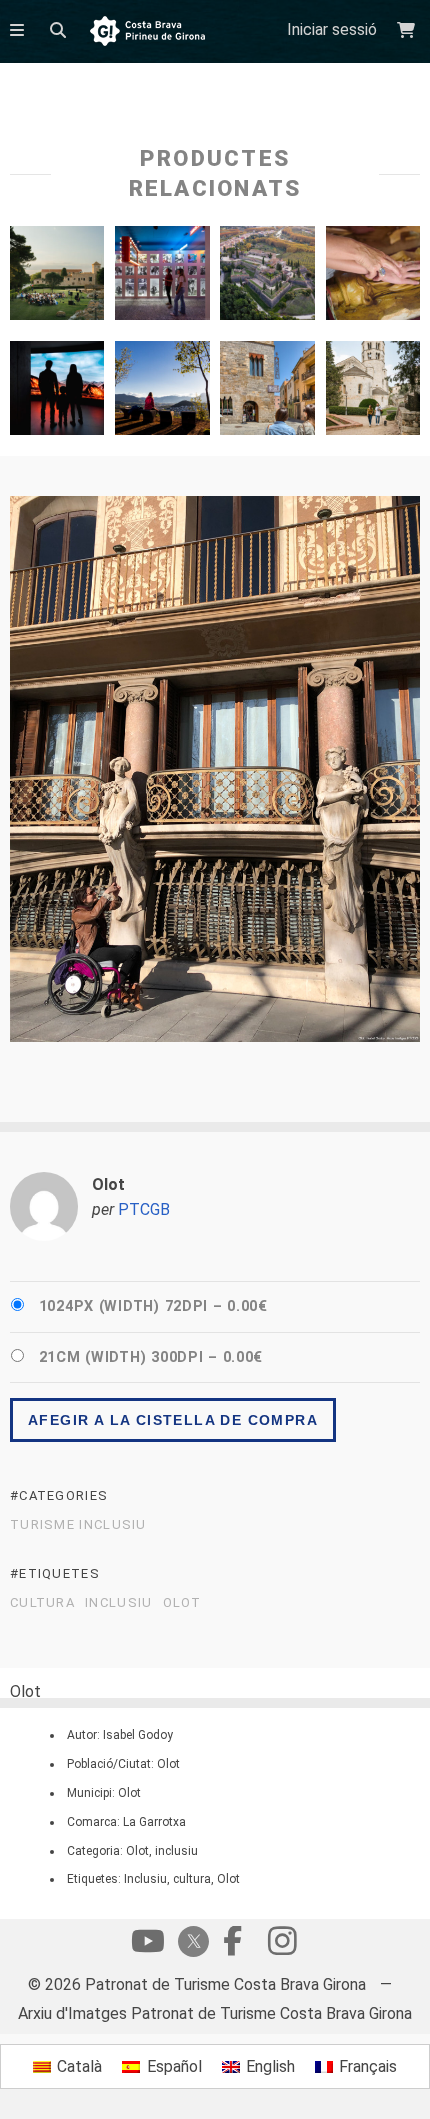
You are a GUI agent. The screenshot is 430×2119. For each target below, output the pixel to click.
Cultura (42, 1603)
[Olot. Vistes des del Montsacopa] (162, 393)
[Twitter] (190, 1943)
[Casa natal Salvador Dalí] (162, 278)
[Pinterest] (282, 1946)
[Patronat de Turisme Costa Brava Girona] (147, 32)
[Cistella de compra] (408, 30)
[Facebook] (232, 1946)
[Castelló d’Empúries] (267, 393)
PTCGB (144, 1209)
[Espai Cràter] (57, 393)
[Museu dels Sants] (373, 278)
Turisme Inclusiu (78, 1525)
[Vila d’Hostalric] (267, 278)
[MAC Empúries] (57, 278)
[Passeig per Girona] (373, 393)
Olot (182, 1603)
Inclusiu (118, 1603)
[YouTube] (148, 1946)
